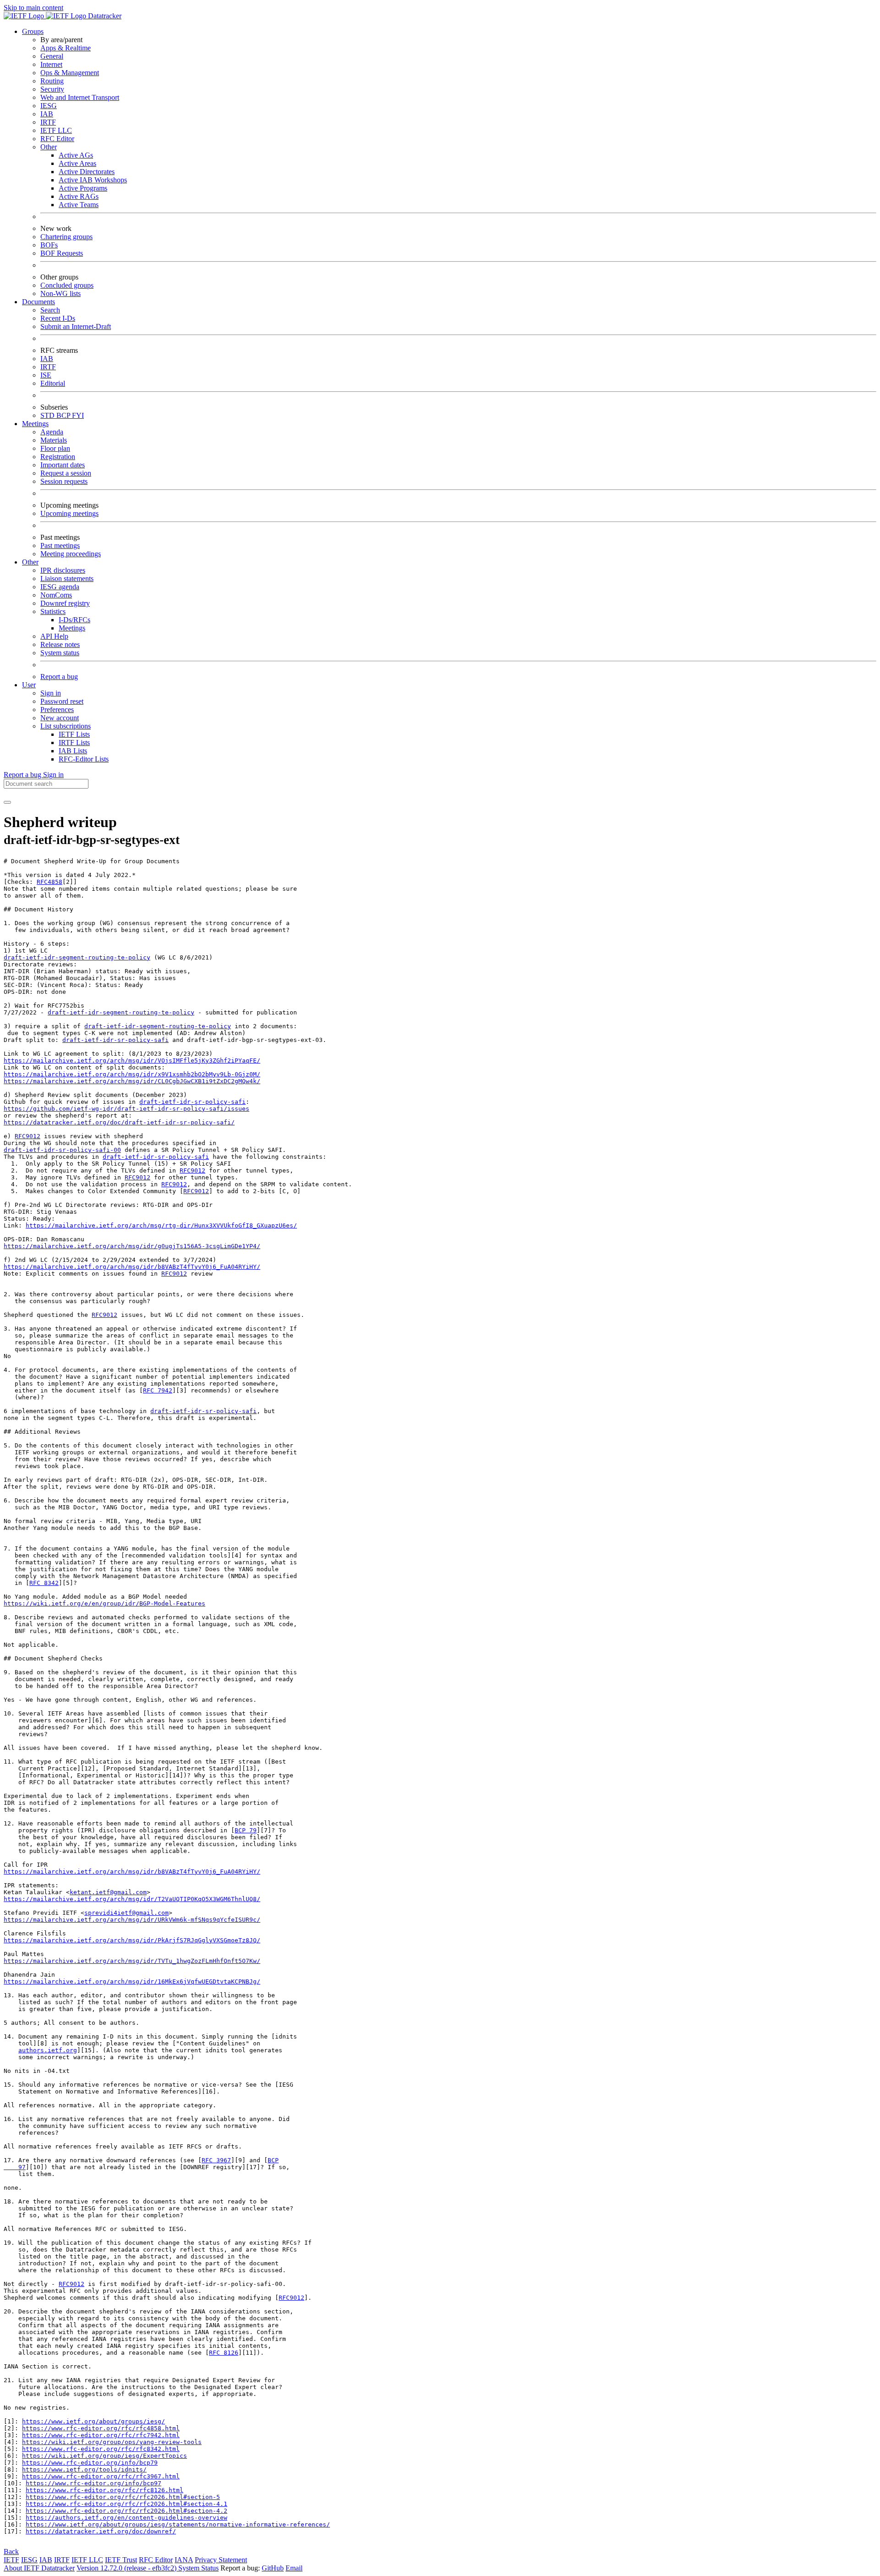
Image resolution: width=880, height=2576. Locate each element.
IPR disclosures (63, 570)
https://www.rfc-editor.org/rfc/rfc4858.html (101, 2428)
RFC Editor (57, 139)
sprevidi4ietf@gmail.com (126, 1913)
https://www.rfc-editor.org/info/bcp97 (93, 2483)
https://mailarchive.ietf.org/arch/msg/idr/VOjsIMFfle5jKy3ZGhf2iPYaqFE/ (132, 1061)
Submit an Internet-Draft (76, 326)
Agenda (52, 432)
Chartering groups (66, 237)
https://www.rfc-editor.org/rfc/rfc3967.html (101, 2476)
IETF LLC (56, 130)
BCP (64, 415)
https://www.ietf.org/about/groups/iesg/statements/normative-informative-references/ (178, 2524)
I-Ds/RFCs (74, 620)
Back (11, 2551)
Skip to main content (33, 8)
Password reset (62, 701)
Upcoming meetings (69, 513)
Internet (51, 64)
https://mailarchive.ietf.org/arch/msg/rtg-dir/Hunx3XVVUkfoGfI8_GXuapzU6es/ (161, 1225)
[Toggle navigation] (7, 802)
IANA (184, 2560)
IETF (11, 2560)
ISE (46, 375)
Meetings (72, 628)
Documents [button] (38, 302)
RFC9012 (27, 1136)
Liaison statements (67, 578)
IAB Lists (73, 751)
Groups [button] (33, 31)
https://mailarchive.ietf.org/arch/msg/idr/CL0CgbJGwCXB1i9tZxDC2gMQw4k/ (132, 1081)
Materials (54, 440)
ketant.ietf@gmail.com (108, 1892)
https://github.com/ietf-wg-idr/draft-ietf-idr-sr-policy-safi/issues (126, 1109)
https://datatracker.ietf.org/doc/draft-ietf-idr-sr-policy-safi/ (119, 1122)
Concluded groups (67, 285)
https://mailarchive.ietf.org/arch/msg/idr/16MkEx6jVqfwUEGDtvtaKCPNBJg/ (132, 1981)
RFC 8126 (224, 2353)
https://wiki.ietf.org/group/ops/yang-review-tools (112, 2442)
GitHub (273, 2568)
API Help (54, 636)
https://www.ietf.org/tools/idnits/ (84, 2469)
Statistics (53, 611)
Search (50, 310)
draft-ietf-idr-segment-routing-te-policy (77, 957)
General (52, 56)
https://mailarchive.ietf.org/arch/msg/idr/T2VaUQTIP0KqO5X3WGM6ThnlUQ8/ (132, 1899)
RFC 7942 (158, 1390)
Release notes (60, 644)
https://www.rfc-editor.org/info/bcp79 (90, 2463)
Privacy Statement (221, 2560)
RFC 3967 (216, 2160)
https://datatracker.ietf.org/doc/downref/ (101, 2531)
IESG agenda (60, 587)
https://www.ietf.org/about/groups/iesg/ (93, 2421)
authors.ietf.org (48, 2050)
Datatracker (104, 16)
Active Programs (83, 188)
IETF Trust (121, 2560)
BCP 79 (246, 1830)
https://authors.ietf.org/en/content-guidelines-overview (126, 2518)
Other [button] (30, 562)
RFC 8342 (44, 1583)
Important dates (63, 465)
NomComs (56, 595)
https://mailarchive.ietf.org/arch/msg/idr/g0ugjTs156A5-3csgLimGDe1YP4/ (132, 1246)
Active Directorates (87, 172)
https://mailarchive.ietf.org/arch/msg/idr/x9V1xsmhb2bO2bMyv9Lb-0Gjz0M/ (132, 1074)
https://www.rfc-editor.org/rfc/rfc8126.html (104, 2490)
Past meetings (60, 545)
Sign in (51, 693)
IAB (47, 114)
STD (48, 415)
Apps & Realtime (66, 48)
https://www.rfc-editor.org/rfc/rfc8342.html (101, 2449)
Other (49, 147)
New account (60, 718)
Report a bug (59, 677)
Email (294, 2568)
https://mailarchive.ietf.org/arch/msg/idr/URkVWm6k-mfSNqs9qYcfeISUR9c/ (132, 1920)
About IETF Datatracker (39, 2568)
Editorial (53, 383)
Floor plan (55, 448)
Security (52, 89)
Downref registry (65, 603)
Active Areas (77, 163)
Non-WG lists (60, 293)
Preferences (57, 710)
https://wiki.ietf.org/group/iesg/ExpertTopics (104, 2456)
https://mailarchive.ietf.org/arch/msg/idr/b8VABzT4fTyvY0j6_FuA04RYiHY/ (132, 1267)
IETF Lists (74, 734)
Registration (58, 457)
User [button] (29, 685)
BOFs (49, 245)
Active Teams (79, 205)
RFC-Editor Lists (84, 759)
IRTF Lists (74, 743)
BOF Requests (62, 253)
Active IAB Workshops (93, 180)
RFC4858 (49, 882)
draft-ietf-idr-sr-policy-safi (115, 1040)
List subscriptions (66, 726)
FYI (78, 415)
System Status (198, 2568)
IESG (49, 106)
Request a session (66, 473)
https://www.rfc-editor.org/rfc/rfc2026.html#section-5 (123, 2497)
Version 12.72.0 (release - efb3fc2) (127, 2568)
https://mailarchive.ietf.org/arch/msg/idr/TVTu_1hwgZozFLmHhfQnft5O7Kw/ (132, 1961)
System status (60, 653)
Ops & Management (70, 73)
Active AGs (76, 155)
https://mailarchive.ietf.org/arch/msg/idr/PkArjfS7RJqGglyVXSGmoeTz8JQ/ (132, 1940)
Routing (52, 81)
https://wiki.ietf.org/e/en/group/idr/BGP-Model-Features (104, 1603)
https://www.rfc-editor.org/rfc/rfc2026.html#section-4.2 (126, 2511)
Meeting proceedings (71, 554)
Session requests (64, 481)
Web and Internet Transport (80, 97)
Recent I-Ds (58, 318)
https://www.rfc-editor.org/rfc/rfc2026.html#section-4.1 (126, 2504)
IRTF (48, 122)
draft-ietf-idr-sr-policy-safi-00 (62, 1150)
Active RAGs (79, 196)
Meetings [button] (35, 424)
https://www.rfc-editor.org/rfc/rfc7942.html (101, 2435)
